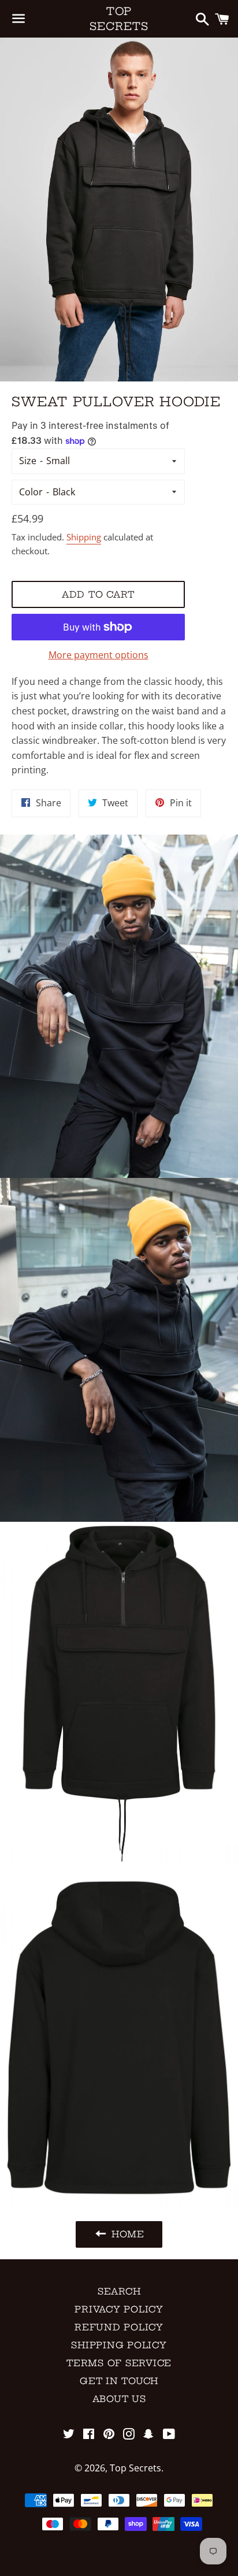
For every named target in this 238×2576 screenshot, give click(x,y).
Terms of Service (119, 2363)
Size (28, 461)
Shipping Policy (119, 2345)
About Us (119, 2399)
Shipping (84, 537)
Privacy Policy (119, 2309)
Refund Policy (119, 2327)
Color (31, 492)
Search (119, 2291)
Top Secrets (119, 18)
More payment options (98, 655)
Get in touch (119, 2381)
